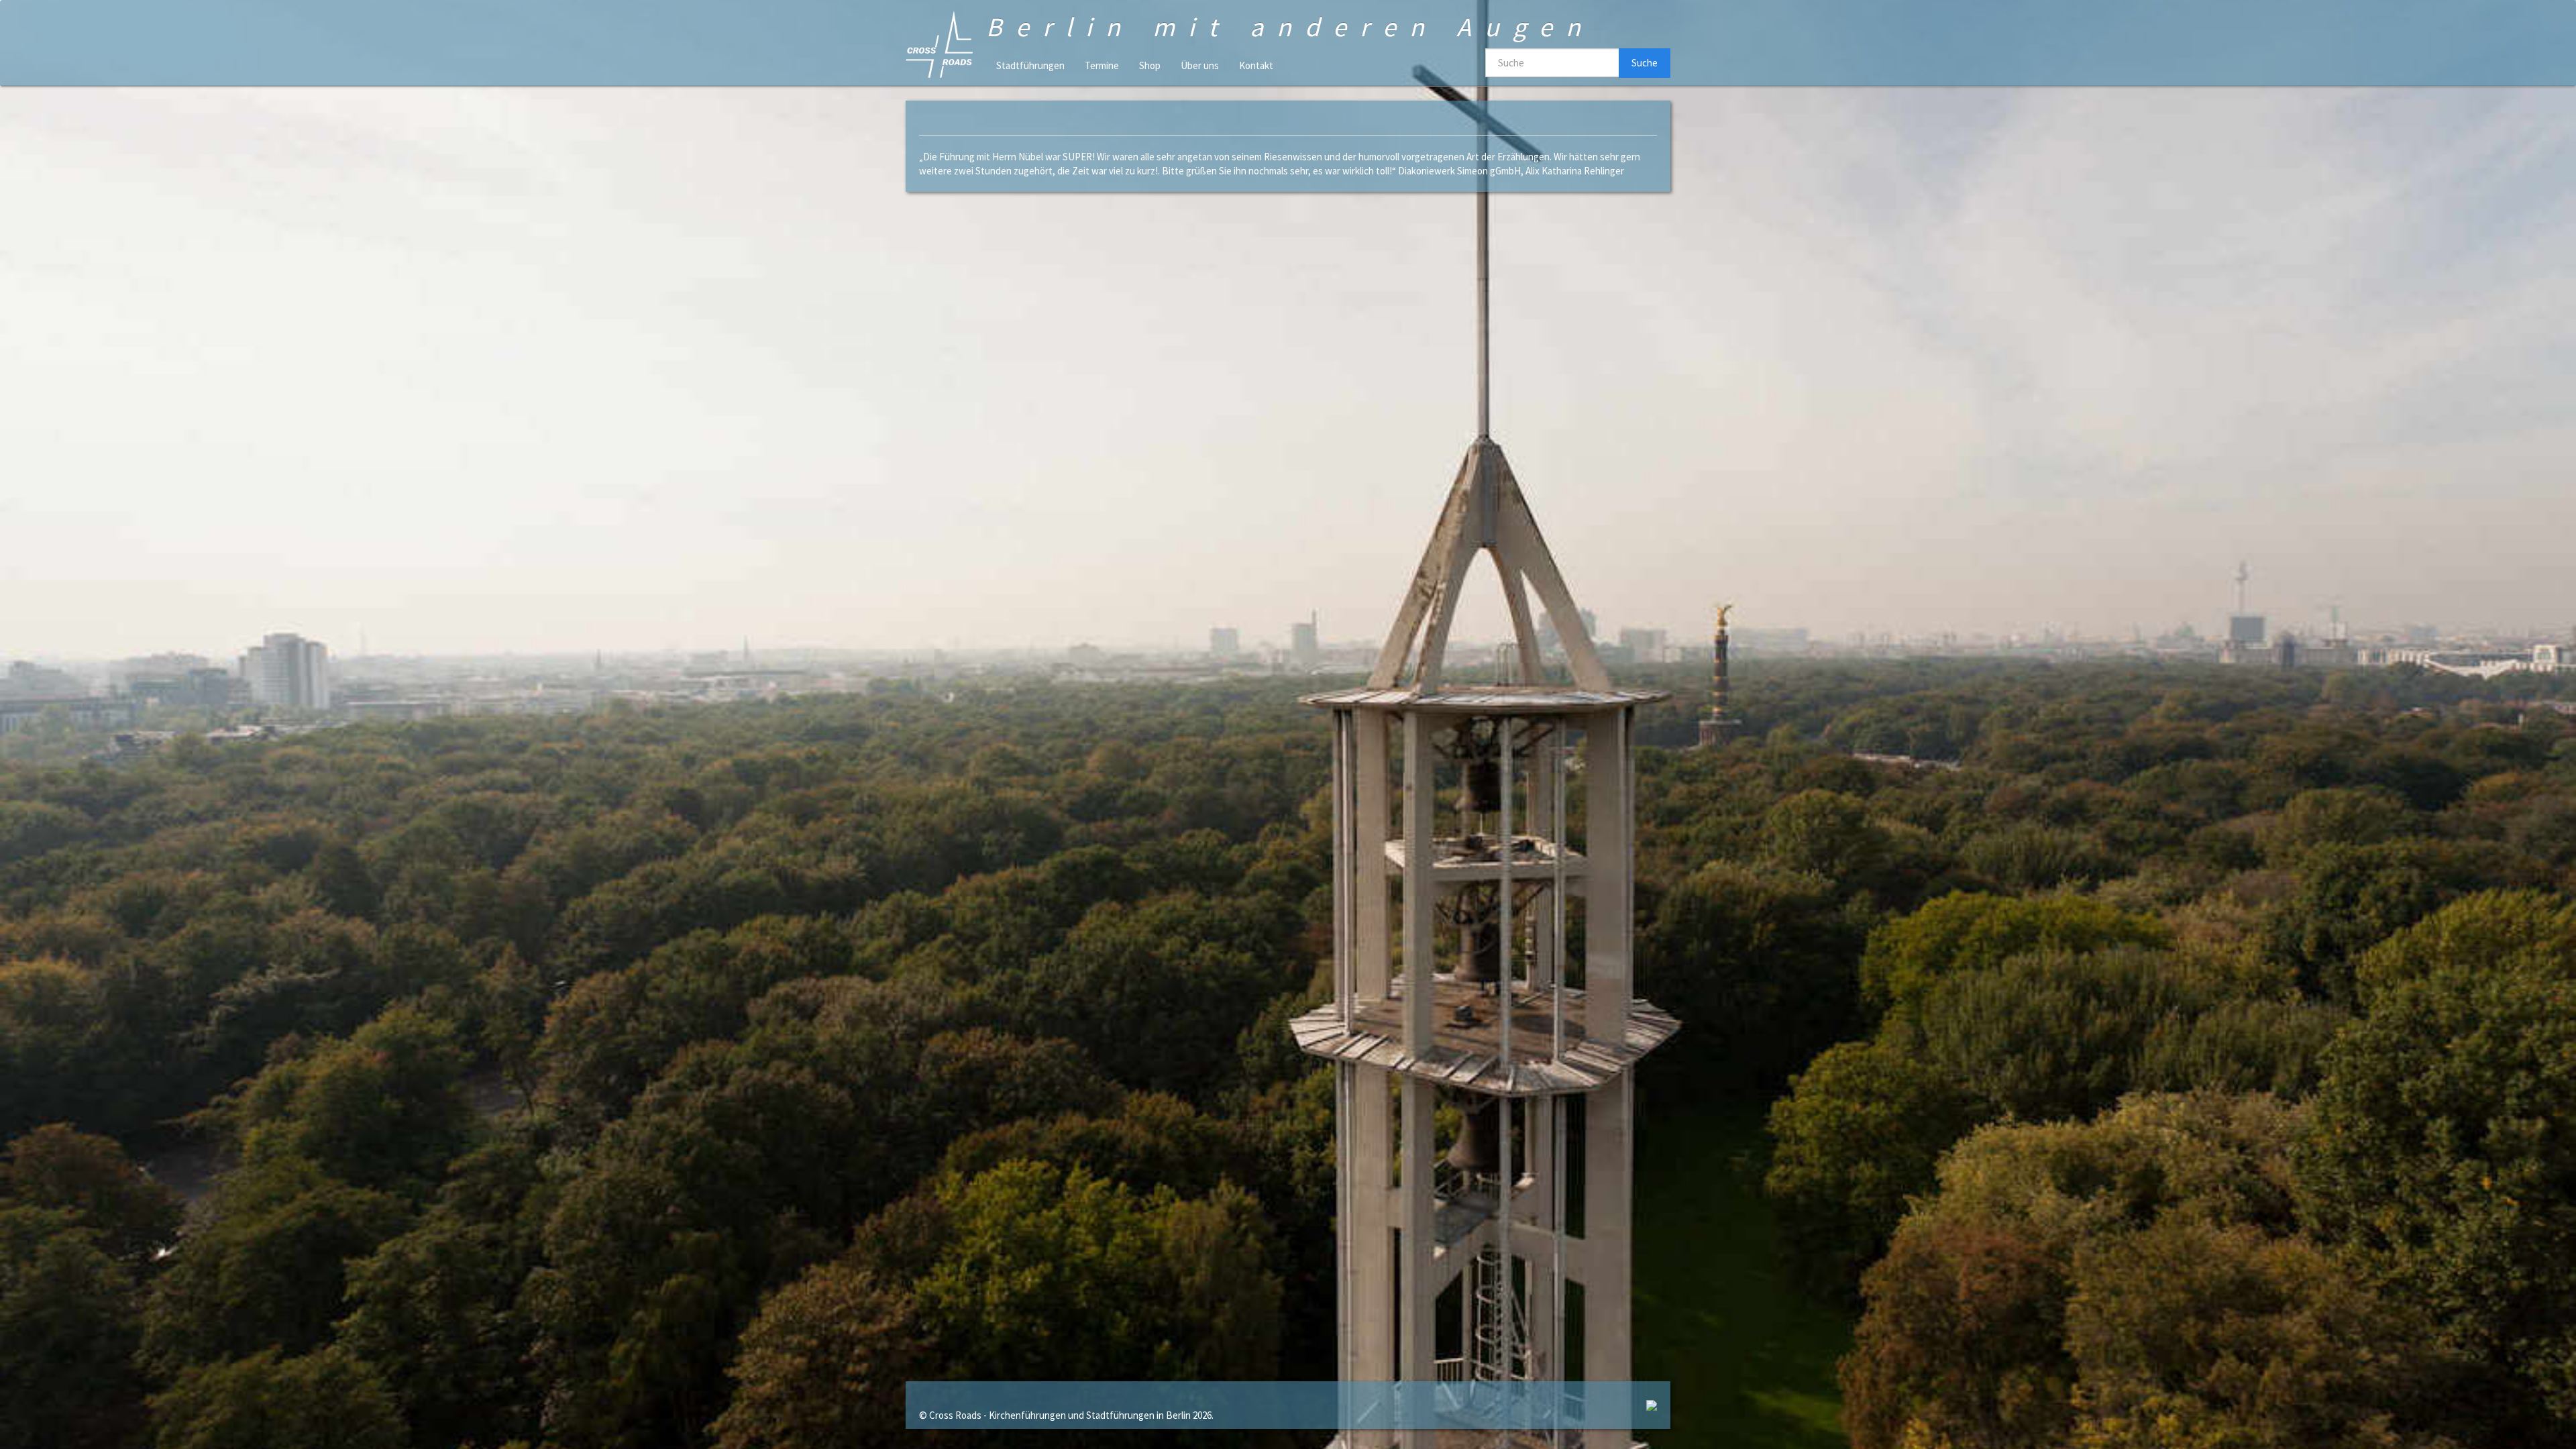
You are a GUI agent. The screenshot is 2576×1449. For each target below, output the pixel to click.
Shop (1150, 65)
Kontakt (1256, 65)
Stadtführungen (1030, 65)
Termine (1102, 65)
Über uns (1200, 65)
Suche (1645, 63)
